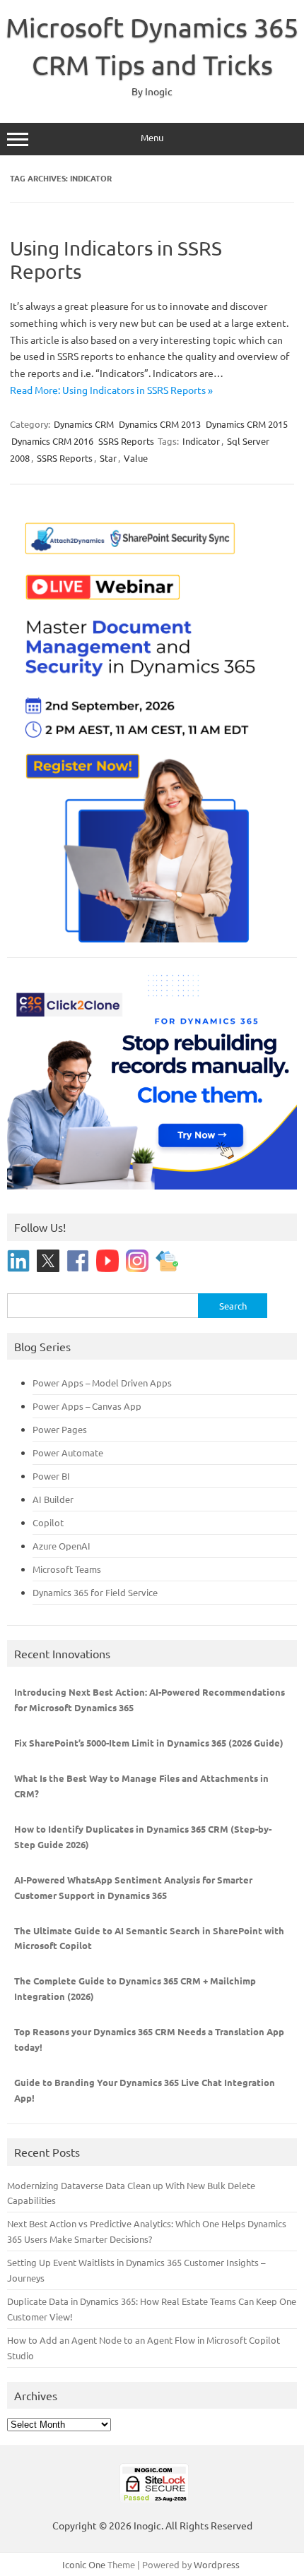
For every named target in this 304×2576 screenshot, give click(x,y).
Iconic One (84, 2564)
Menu (152, 137)
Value (136, 458)
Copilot (48, 1522)
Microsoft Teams (67, 1569)
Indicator (201, 441)
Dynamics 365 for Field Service (95, 1592)
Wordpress (217, 2564)
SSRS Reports (126, 441)
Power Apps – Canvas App (87, 1406)
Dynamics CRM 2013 (160, 424)
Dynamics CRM (84, 424)
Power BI (51, 1476)
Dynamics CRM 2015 (247, 424)
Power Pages (60, 1429)
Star (108, 458)
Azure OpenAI (62, 1546)
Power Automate (68, 1452)
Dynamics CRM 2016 (52, 441)
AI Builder (53, 1499)
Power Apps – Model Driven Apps (102, 1383)
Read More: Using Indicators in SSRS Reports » (111, 390)
